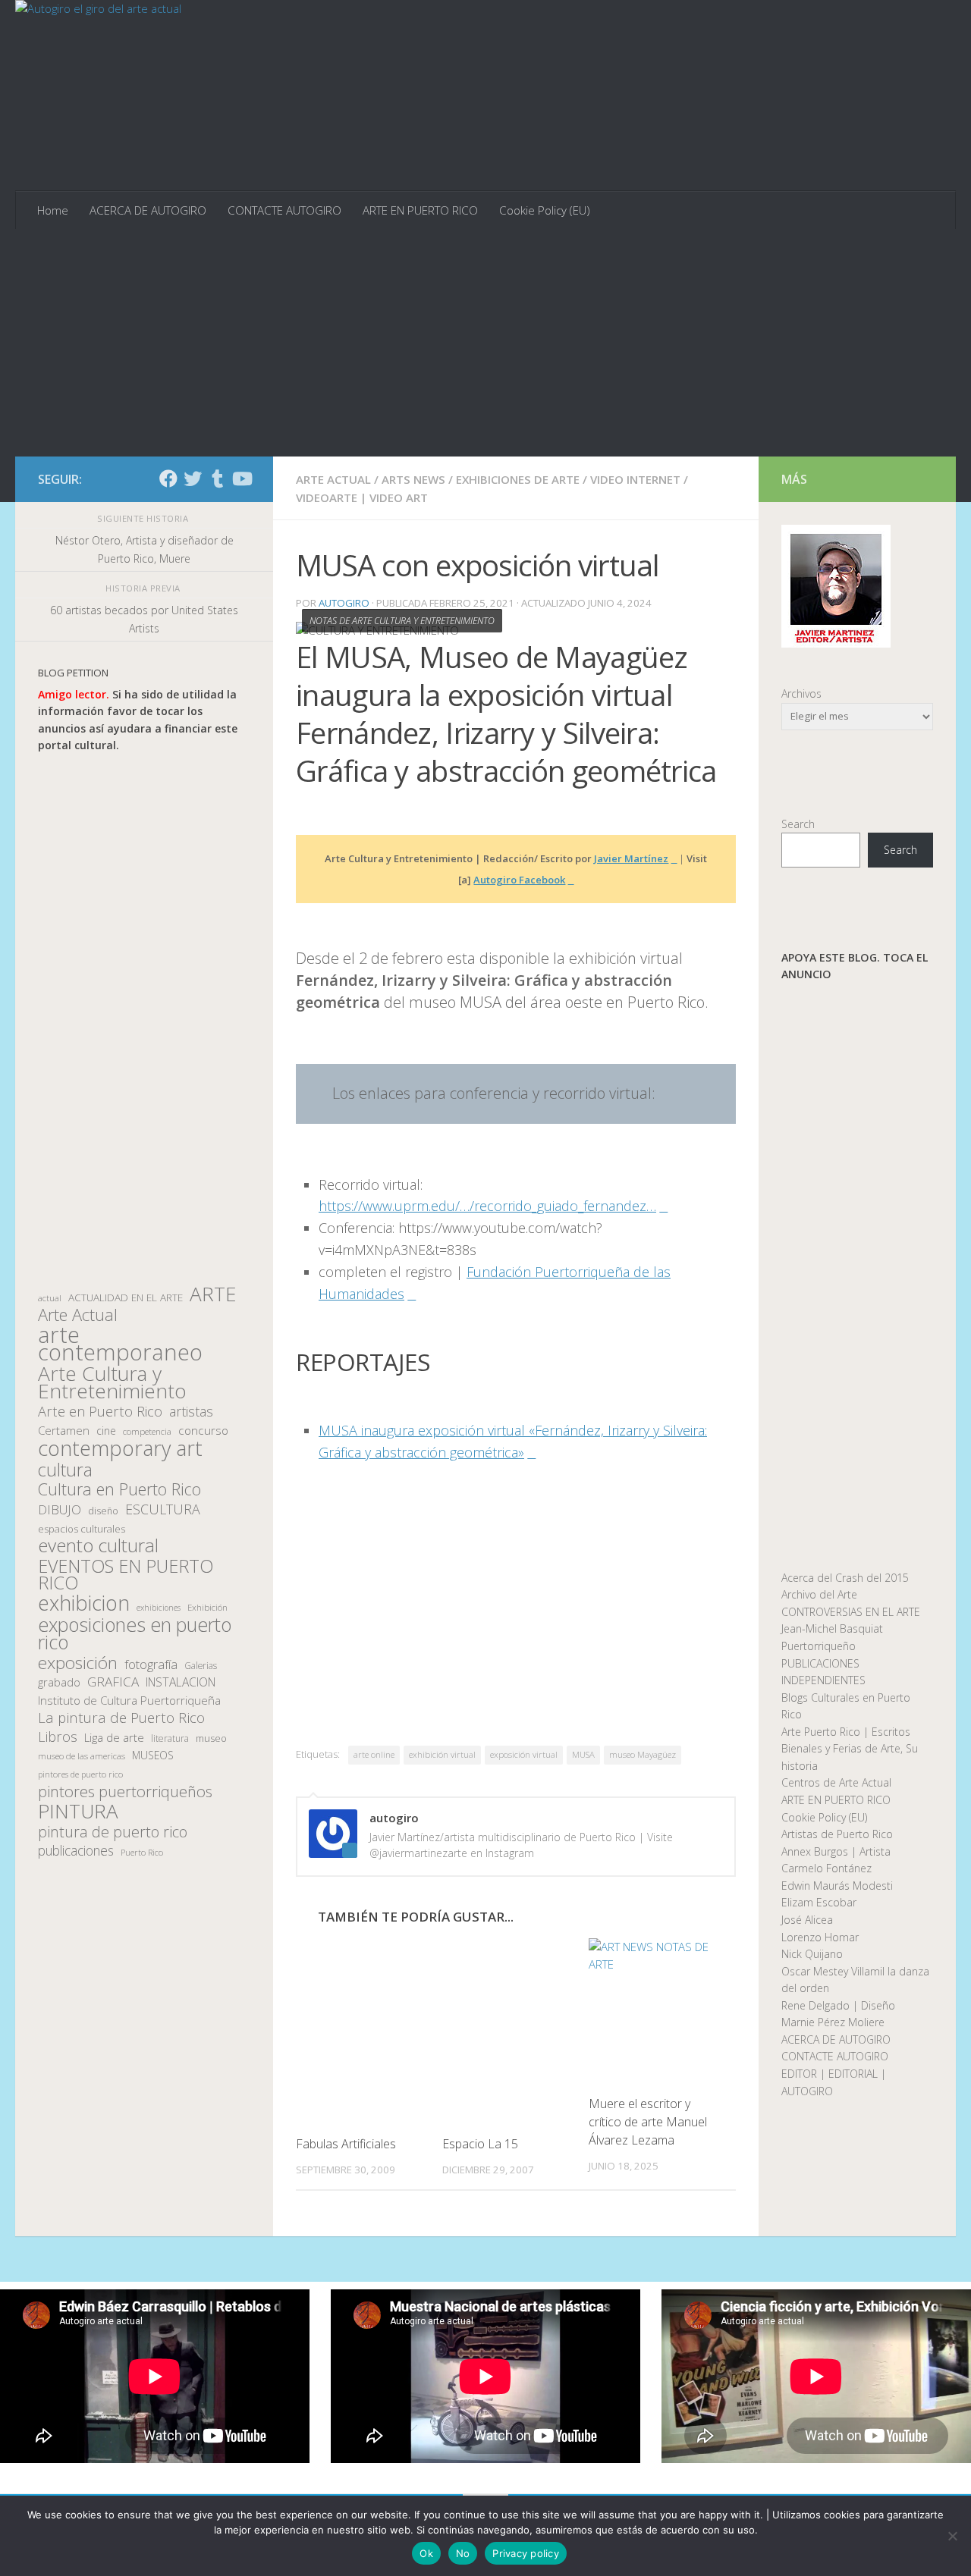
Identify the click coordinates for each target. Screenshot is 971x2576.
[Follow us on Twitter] (193, 478)
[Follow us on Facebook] (168, 478)
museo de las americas (82, 1756)
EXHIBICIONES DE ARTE (518, 479)
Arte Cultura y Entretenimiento (112, 1382)
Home (53, 210)
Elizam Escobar (819, 1902)
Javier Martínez (631, 858)
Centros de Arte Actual (836, 1782)
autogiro (344, 603)
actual (50, 1298)
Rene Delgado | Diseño (838, 2005)
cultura (65, 1470)
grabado (59, 1682)
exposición (78, 1663)
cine (106, 1431)
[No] (952, 2536)
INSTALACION (181, 1682)
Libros (58, 1737)
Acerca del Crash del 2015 (845, 1578)
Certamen (64, 1430)
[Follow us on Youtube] (241, 478)
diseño (103, 1511)
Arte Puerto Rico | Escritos (846, 1732)
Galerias (201, 1665)
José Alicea (807, 1920)
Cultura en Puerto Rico (119, 1490)
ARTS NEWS (413, 479)
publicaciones (76, 1851)
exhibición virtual (442, 1754)
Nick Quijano (812, 1954)
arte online (374, 1754)
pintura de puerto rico (113, 1832)
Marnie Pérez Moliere (833, 2022)
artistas (191, 1412)
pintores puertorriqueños (125, 1792)
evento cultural (98, 1546)
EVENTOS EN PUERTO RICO (126, 1575)
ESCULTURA (163, 1509)
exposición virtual (524, 1754)
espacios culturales (82, 1529)
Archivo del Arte (819, 1594)
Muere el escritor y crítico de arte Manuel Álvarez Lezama (648, 2122)
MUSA (583, 1754)
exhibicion (84, 1603)
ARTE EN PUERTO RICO (420, 210)
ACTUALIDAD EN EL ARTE (126, 1297)
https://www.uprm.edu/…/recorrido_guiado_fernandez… (487, 1206)
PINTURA (78, 1811)
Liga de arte (114, 1737)
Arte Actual (78, 1315)
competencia (147, 1431)
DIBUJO (60, 1510)
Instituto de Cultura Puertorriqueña (129, 1700)
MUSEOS (153, 1755)
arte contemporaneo (120, 1343)
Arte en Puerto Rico (100, 1412)
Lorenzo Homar (820, 1937)
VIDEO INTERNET (635, 479)
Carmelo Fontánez (826, 1868)
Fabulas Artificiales (346, 2144)
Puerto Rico (142, 1852)
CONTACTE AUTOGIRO (284, 210)
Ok (426, 2553)
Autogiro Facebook (519, 880)
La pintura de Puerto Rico (121, 1718)
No (463, 2553)
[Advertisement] (485, 343)
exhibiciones (159, 1608)
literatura (170, 1738)
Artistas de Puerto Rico (837, 1834)
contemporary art (120, 1449)
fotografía (151, 1665)
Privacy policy (526, 2553)
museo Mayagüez (643, 1754)
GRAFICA (113, 1682)
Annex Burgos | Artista (836, 1851)
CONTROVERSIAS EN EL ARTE (851, 1612)
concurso (203, 1431)
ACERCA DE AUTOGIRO (148, 210)
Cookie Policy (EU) (545, 210)
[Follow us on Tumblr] (217, 478)
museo (211, 1738)
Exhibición (207, 1607)
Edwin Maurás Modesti (837, 1886)
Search (798, 824)
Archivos (801, 693)
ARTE (213, 1294)
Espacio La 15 (480, 2144)
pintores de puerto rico (80, 1774)
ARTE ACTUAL (333, 479)
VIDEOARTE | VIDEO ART (362, 497)
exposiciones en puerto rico (135, 1633)
